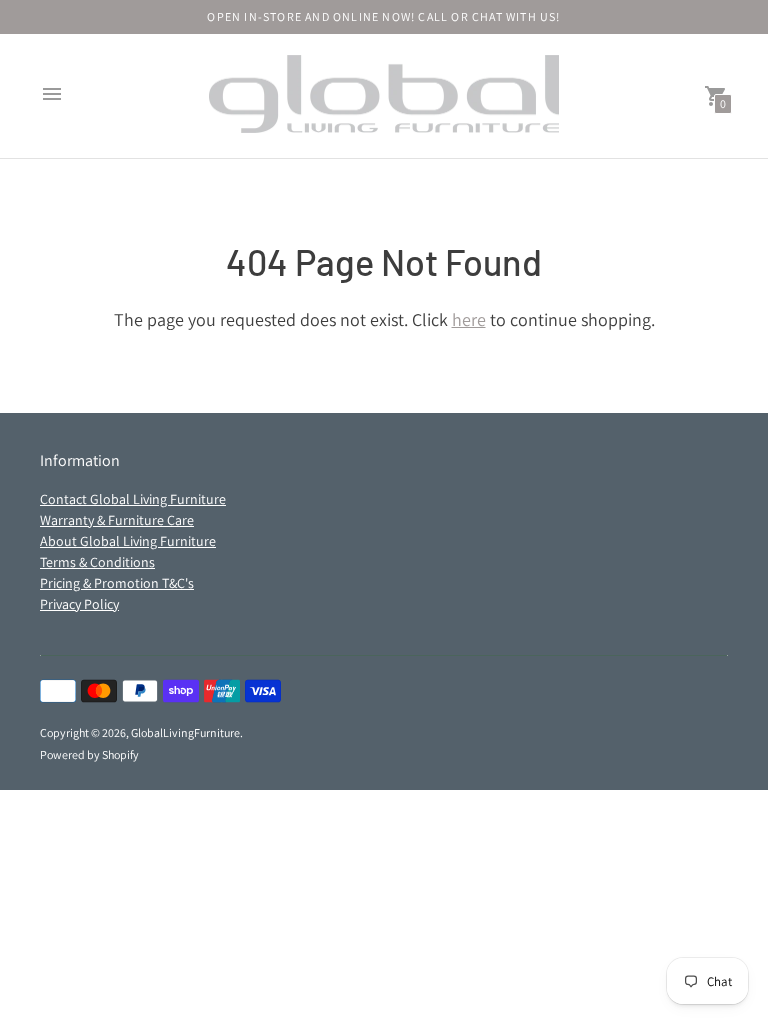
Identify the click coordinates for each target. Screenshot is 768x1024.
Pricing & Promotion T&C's (117, 583)
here (469, 319)
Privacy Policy (79, 604)
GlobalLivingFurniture (185, 732)
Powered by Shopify (89, 754)
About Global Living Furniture (128, 541)
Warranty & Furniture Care (117, 520)
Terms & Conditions (97, 562)
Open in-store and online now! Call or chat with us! (383, 16)
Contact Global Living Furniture (133, 499)
